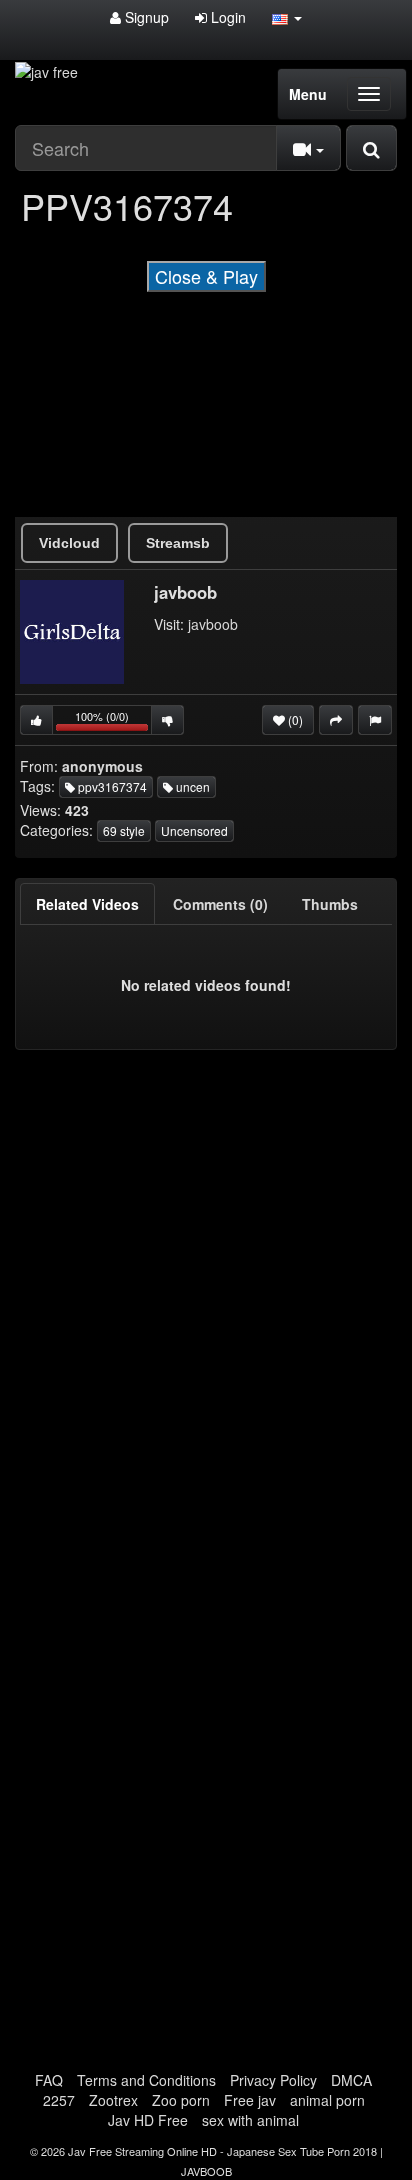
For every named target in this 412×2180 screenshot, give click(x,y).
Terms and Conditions (146, 2080)
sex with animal (250, 2120)
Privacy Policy (273, 2080)
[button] (287, 17)
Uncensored (194, 830)
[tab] (87, 904)
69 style (124, 830)
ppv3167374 (111, 786)
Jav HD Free (148, 2120)
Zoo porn (181, 2100)
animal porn (327, 2100)
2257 (59, 2100)
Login (226, 17)
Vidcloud (69, 543)
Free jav (250, 2100)
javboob (213, 624)
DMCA (351, 2080)
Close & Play (206, 276)
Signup (145, 17)
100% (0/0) (113, 721)
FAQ (49, 2080)
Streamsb (178, 543)
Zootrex (113, 2100)
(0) (294, 719)
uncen (191, 786)
